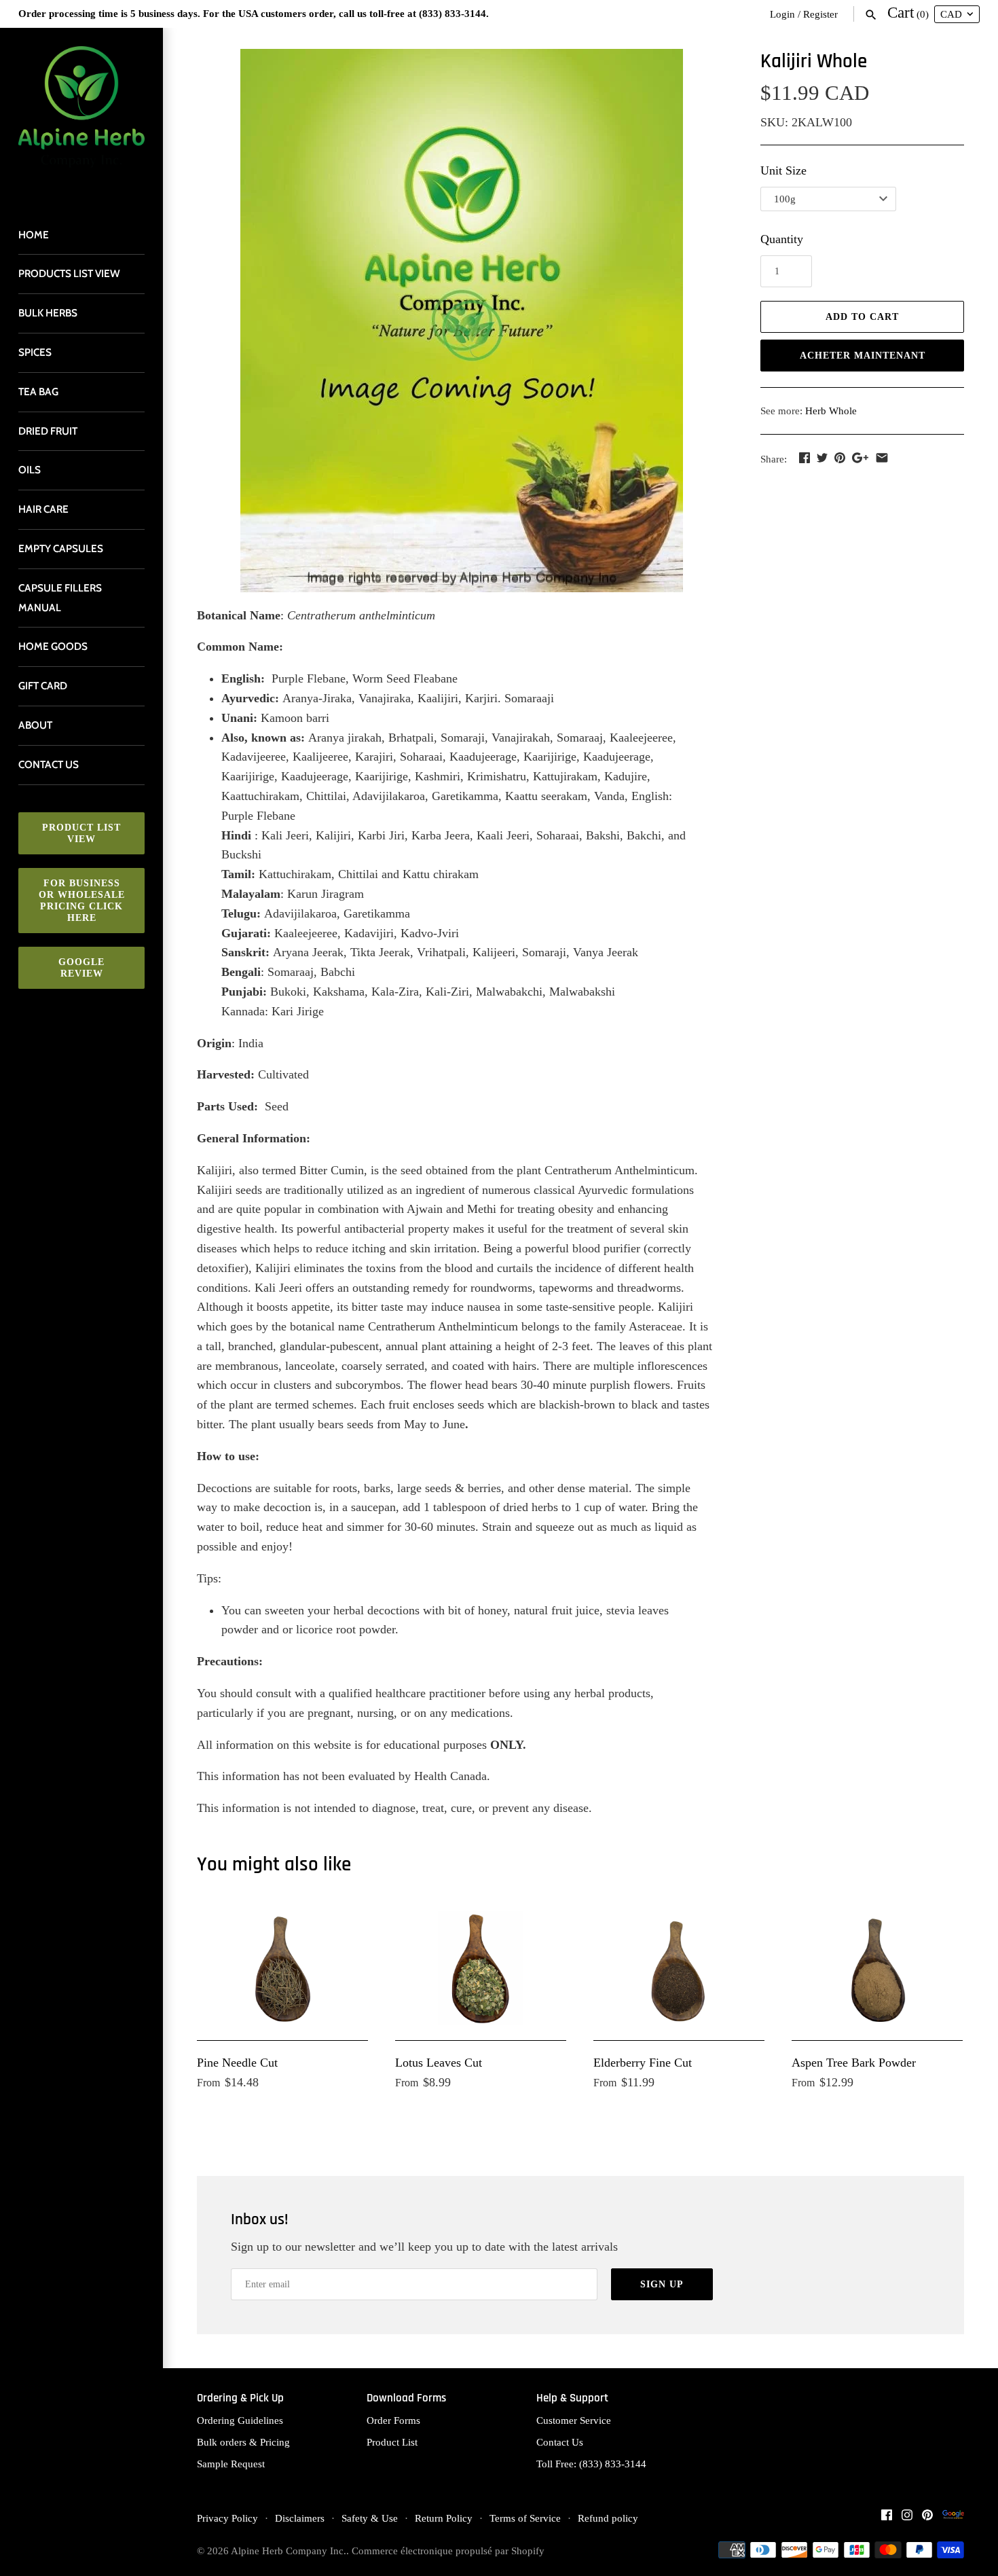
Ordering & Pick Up (240, 2398)
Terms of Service (525, 2518)
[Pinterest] (927, 2519)
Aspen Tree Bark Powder (854, 2063)
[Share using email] (882, 458)
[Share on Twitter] (822, 458)
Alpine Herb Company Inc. (289, 2551)
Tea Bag (38, 392)
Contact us (49, 764)
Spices (35, 352)
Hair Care (43, 509)
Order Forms (393, 2420)
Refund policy (608, 2518)
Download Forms (406, 2398)
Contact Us (560, 2442)
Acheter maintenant (863, 356)
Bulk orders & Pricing (243, 2442)
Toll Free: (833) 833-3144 (591, 2464)
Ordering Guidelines (240, 2420)
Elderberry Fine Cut (643, 2063)
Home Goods (53, 646)
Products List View (69, 273)
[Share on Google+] (860, 458)
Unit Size (783, 170)
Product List (392, 2442)
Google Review (81, 968)
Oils (30, 470)
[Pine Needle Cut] (282, 1968)
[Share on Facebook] (805, 458)
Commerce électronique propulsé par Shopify (448, 2551)
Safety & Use (370, 2518)
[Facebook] (887, 2519)
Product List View (81, 833)
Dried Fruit (48, 431)
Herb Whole (831, 411)
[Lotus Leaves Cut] (481, 1968)
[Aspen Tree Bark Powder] (877, 1968)
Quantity (782, 239)
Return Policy (444, 2518)
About (35, 725)
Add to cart (862, 317)
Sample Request (231, 2464)
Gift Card (43, 686)
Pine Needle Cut (237, 2063)
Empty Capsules (61, 548)
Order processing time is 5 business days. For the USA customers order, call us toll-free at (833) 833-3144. (254, 13)
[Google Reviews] (953, 2519)
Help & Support (572, 2398)
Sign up (662, 2284)
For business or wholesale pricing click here (82, 901)
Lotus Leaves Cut (439, 2063)
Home (34, 235)
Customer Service (574, 2420)
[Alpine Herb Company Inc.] (81, 115)
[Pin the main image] (840, 458)
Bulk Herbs (48, 313)
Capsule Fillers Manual (60, 598)
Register (820, 14)
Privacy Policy (227, 2518)
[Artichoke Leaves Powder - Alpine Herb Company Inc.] (462, 321)
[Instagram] (907, 2519)
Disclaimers (300, 2518)
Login (782, 14)
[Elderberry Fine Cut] (679, 1968)
